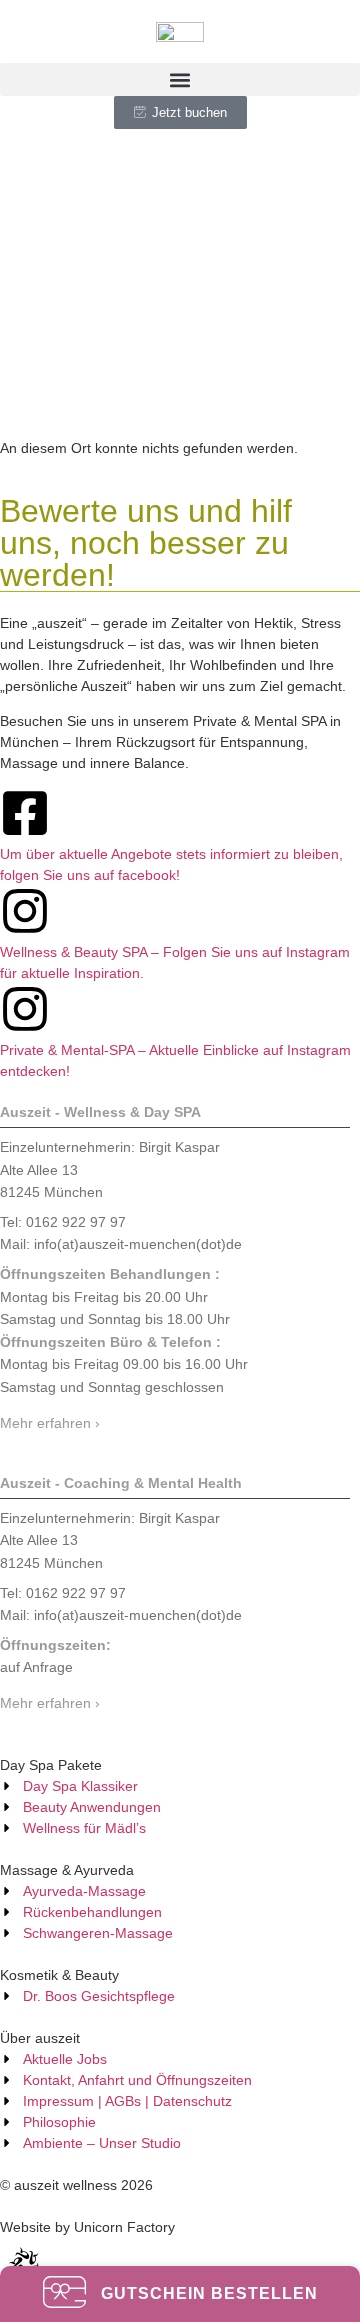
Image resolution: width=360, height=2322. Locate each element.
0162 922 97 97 (239, 1394)
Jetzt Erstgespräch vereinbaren (179, 1338)
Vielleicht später (180, 1436)
